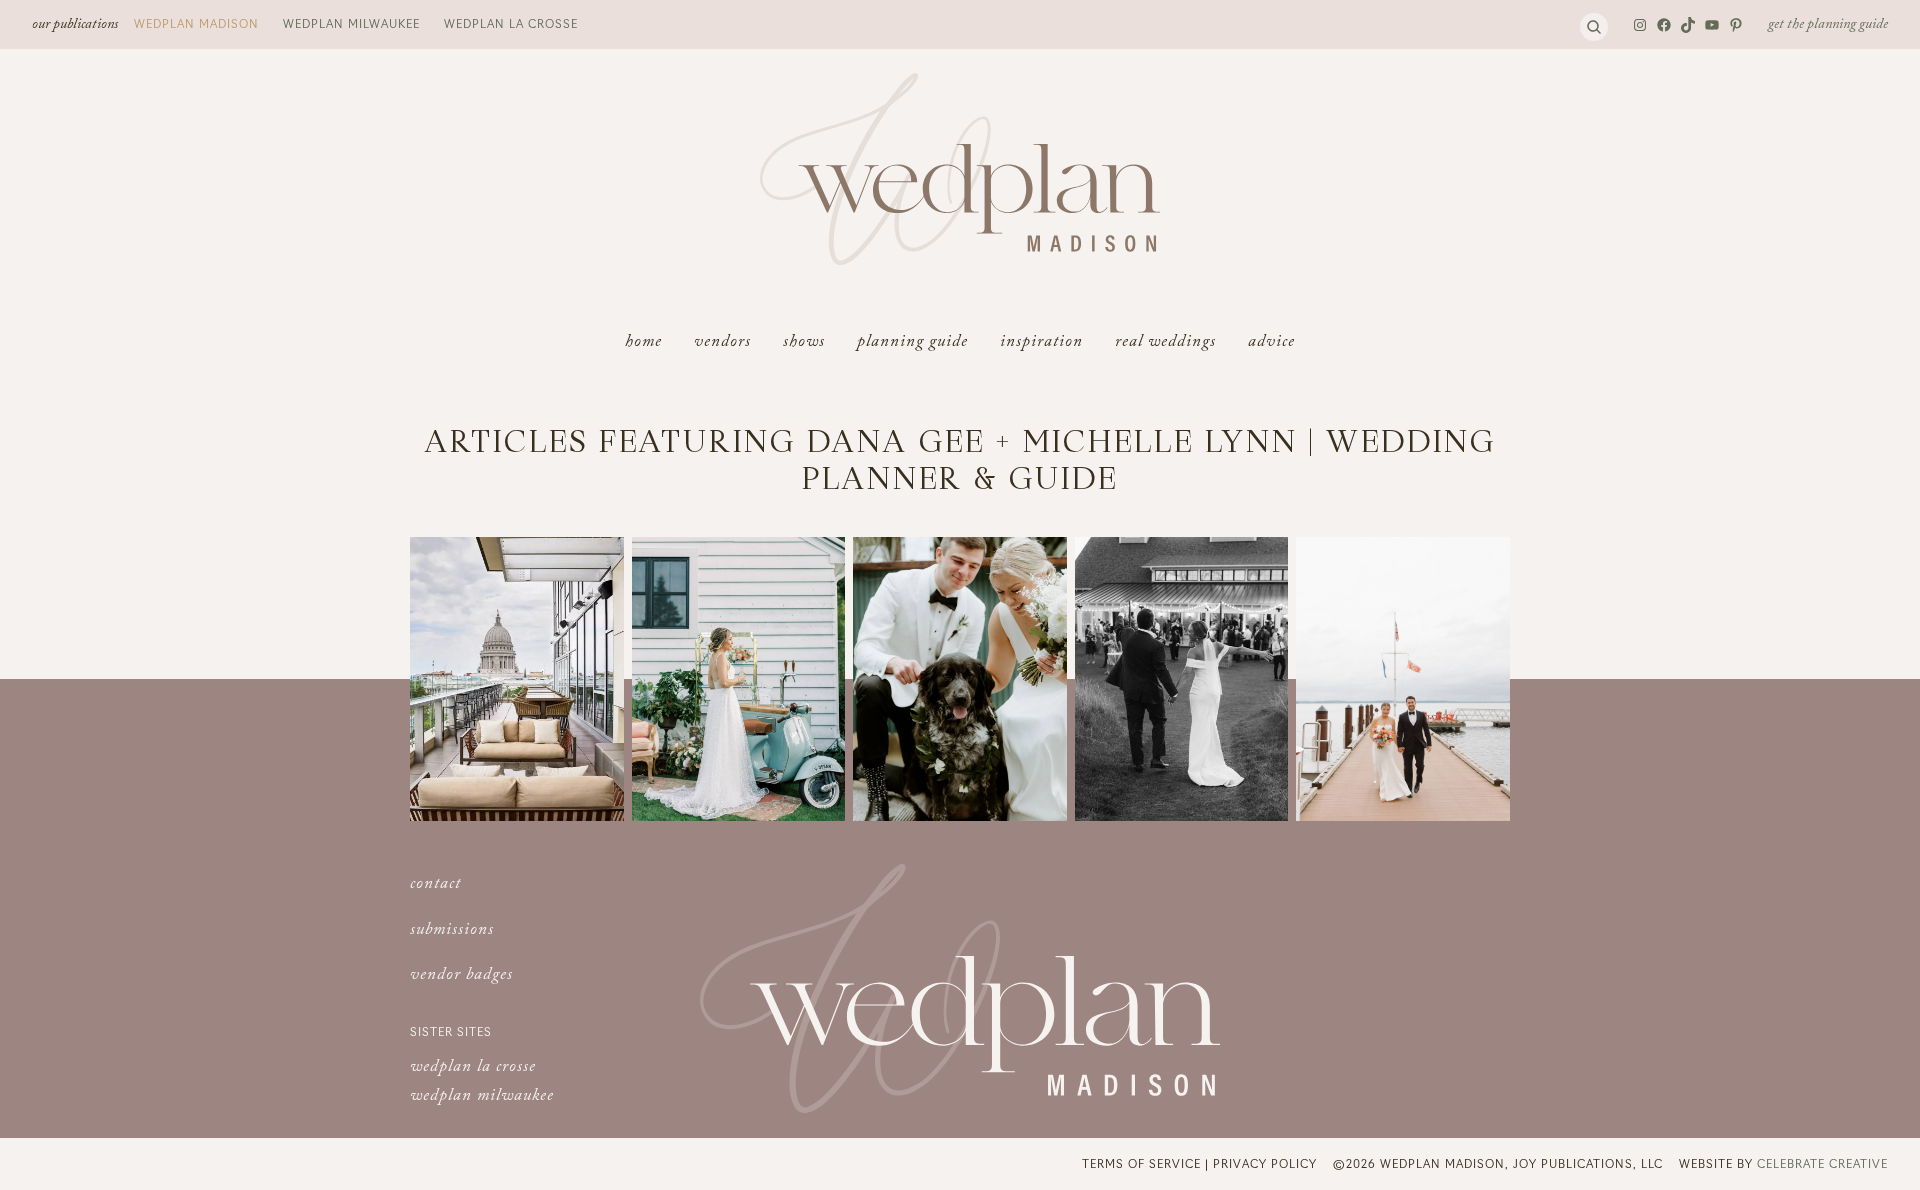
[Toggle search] (1594, 27)
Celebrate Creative (1822, 1163)
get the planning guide (1828, 26)
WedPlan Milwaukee (351, 23)
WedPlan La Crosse (511, 23)
